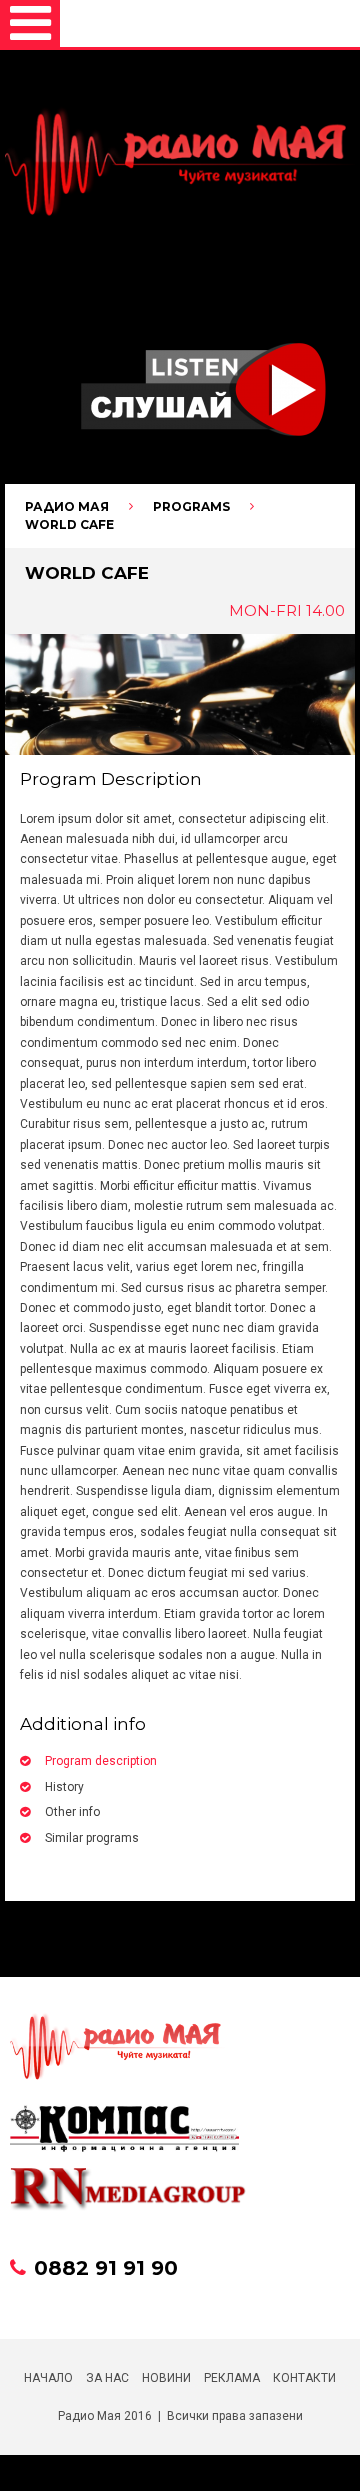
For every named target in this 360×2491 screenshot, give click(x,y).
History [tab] (64, 1787)
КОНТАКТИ (304, 2378)
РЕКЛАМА (232, 2378)
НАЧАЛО (48, 2378)
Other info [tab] (72, 1812)
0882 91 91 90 (106, 2268)
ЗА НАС (107, 2378)
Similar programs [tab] (92, 1838)
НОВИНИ (166, 2378)
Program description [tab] (101, 1761)
